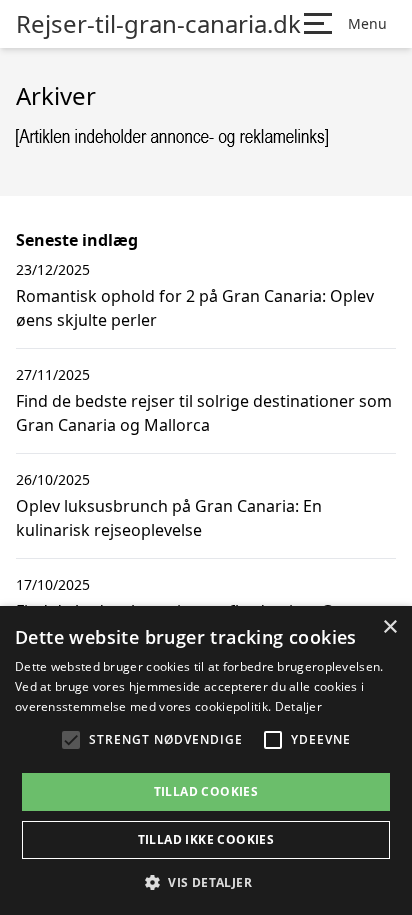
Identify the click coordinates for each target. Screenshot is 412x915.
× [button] (389, 627)
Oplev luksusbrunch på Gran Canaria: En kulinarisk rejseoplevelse (169, 518)
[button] (206, 882)
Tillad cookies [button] (206, 791)
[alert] (206, 760)
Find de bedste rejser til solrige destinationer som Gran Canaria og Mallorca (204, 413)
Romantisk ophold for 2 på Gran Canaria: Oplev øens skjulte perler (195, 308)
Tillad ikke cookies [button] (206, 839)
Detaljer (298, 706)
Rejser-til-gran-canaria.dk (158, 24)
